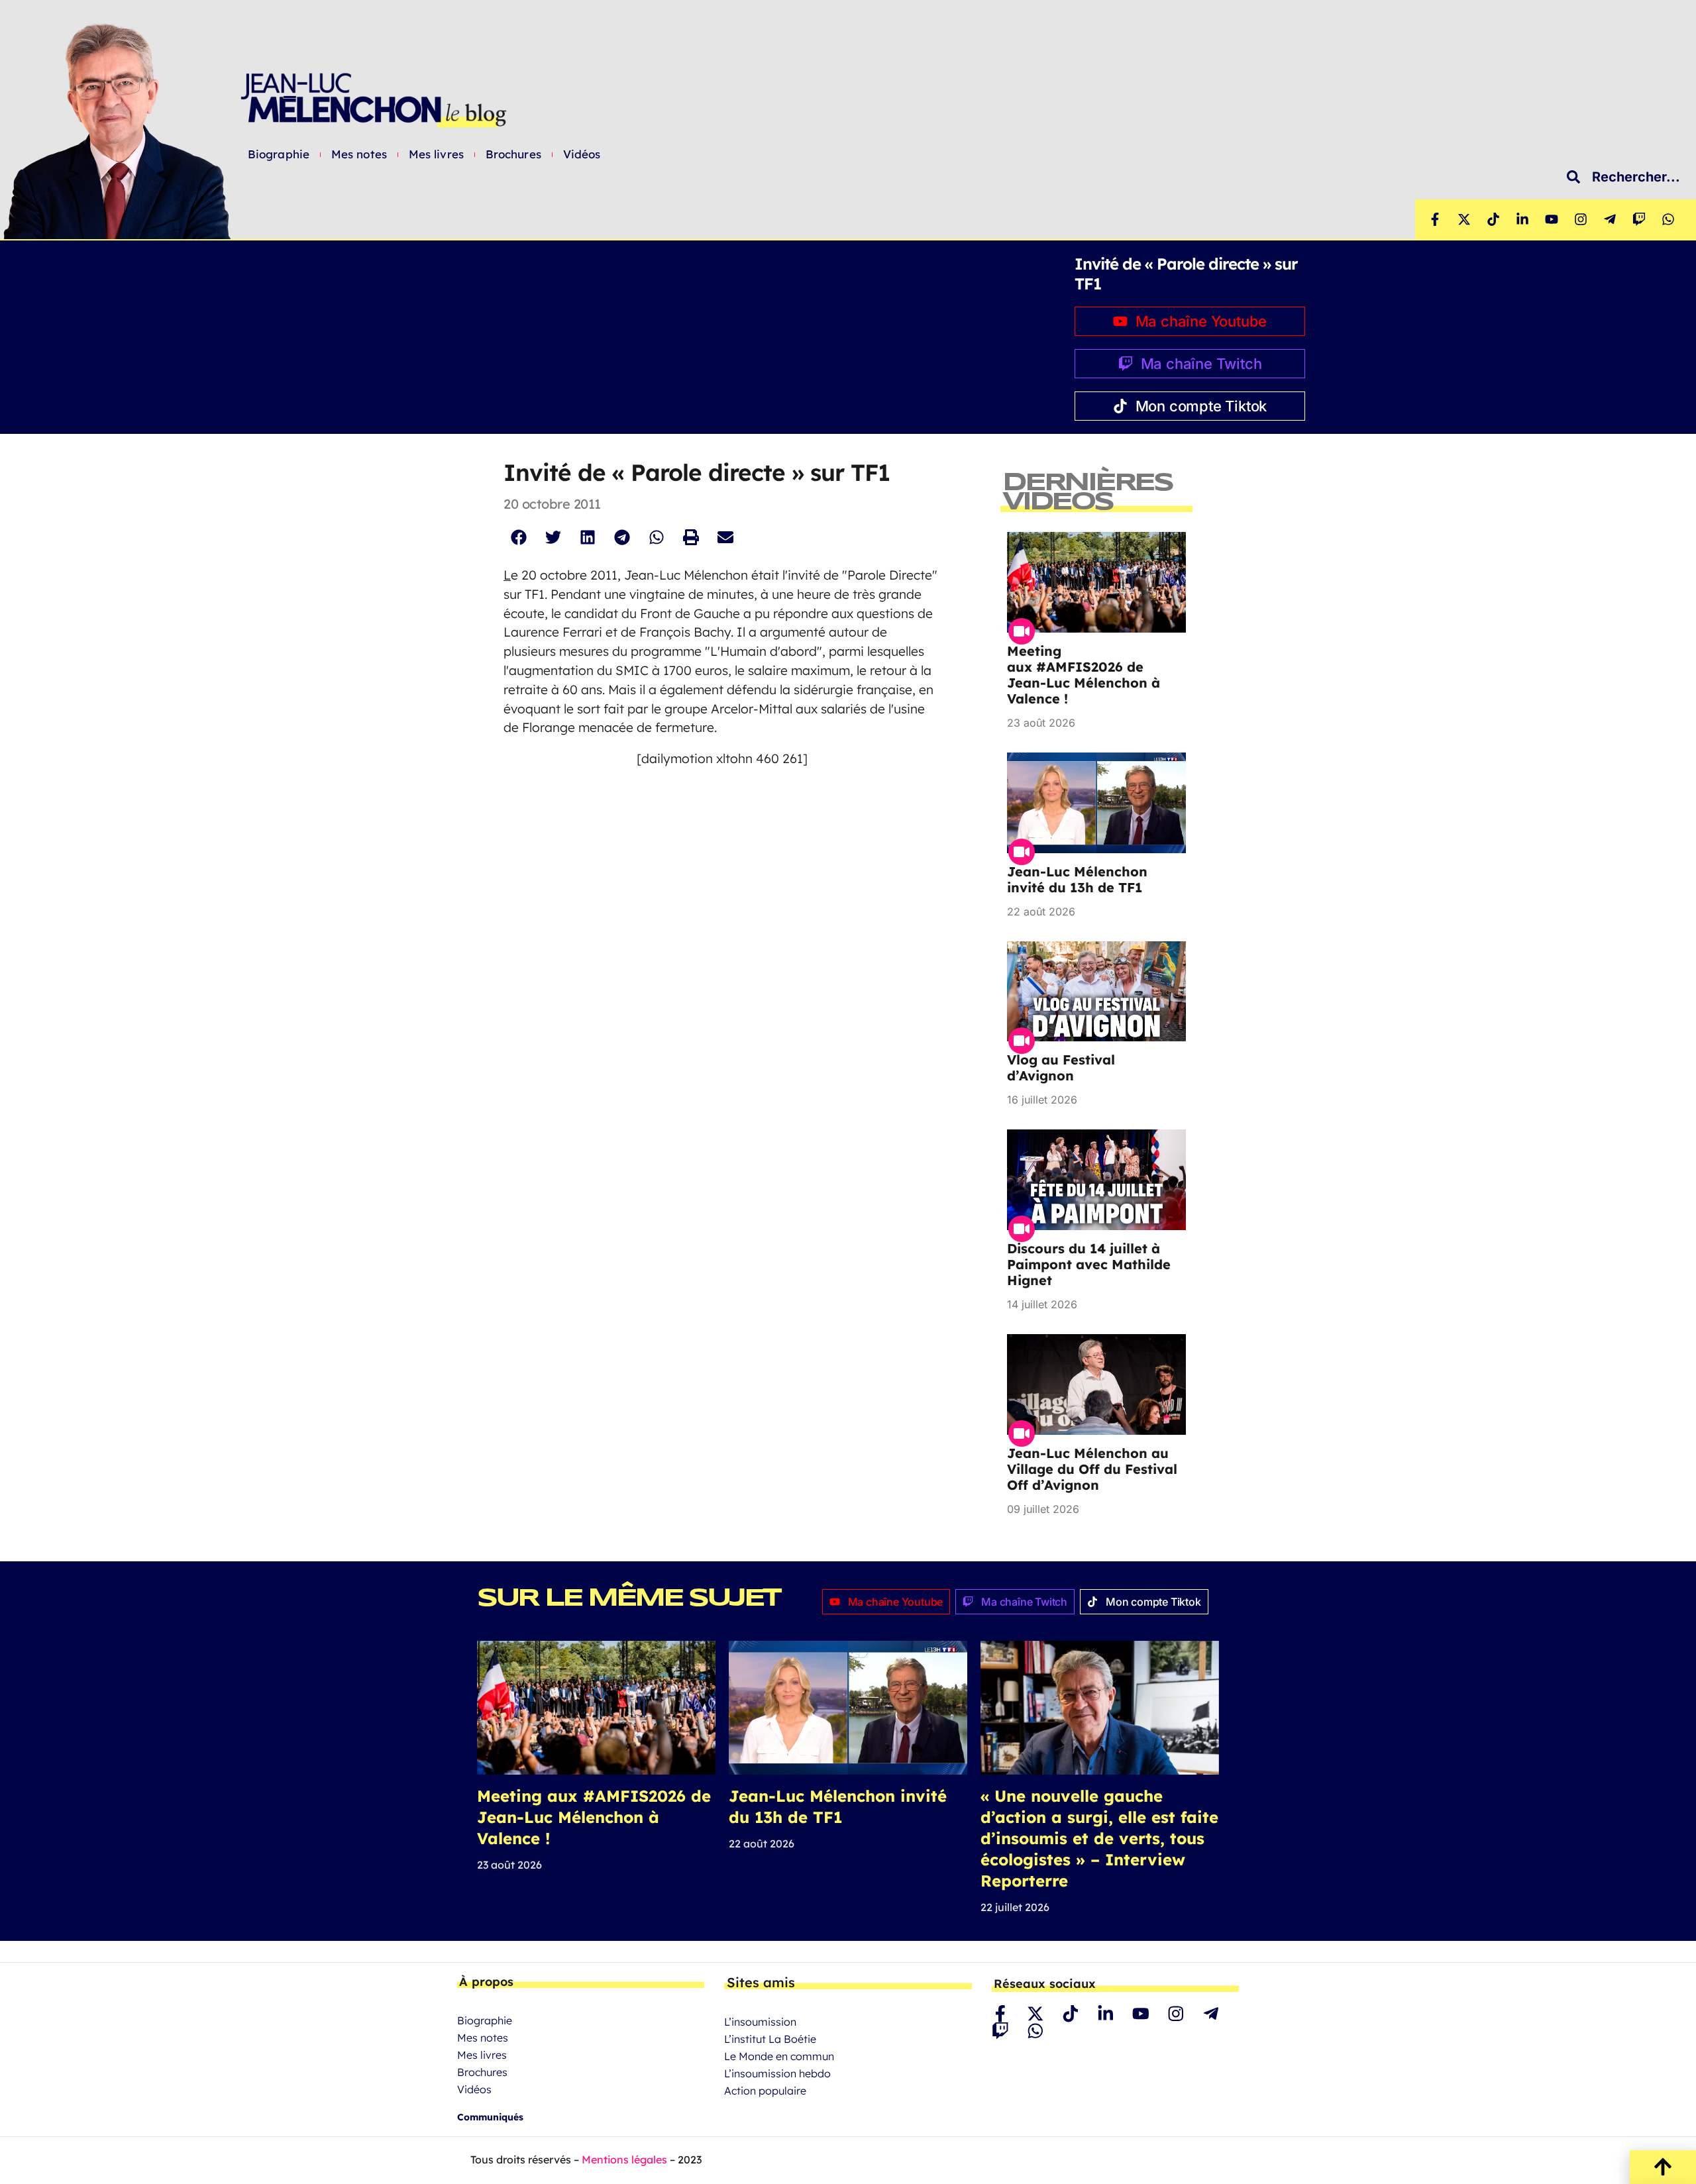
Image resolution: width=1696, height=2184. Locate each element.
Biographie (279, 154)
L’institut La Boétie (770, 2039)
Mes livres (436, 154)
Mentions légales (624, 2159)
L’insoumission (760, 2022)
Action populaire (765, 2091)
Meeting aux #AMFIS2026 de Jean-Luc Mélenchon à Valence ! (1084, 675)
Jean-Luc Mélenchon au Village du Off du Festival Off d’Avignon (1092, 1469)
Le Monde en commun (779, 2056)
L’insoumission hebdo (777, 2073)
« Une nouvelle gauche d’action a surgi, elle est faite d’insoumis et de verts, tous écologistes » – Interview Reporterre (1099, 1838)
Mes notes (359, 154)
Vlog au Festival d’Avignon (1061, 1067)
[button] (518, 538)
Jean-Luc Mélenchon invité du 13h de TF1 (1077, 879)
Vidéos (582, 154)
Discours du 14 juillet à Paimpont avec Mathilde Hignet (1089, 1264)
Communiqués (490, 2117)
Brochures (513, 154)
